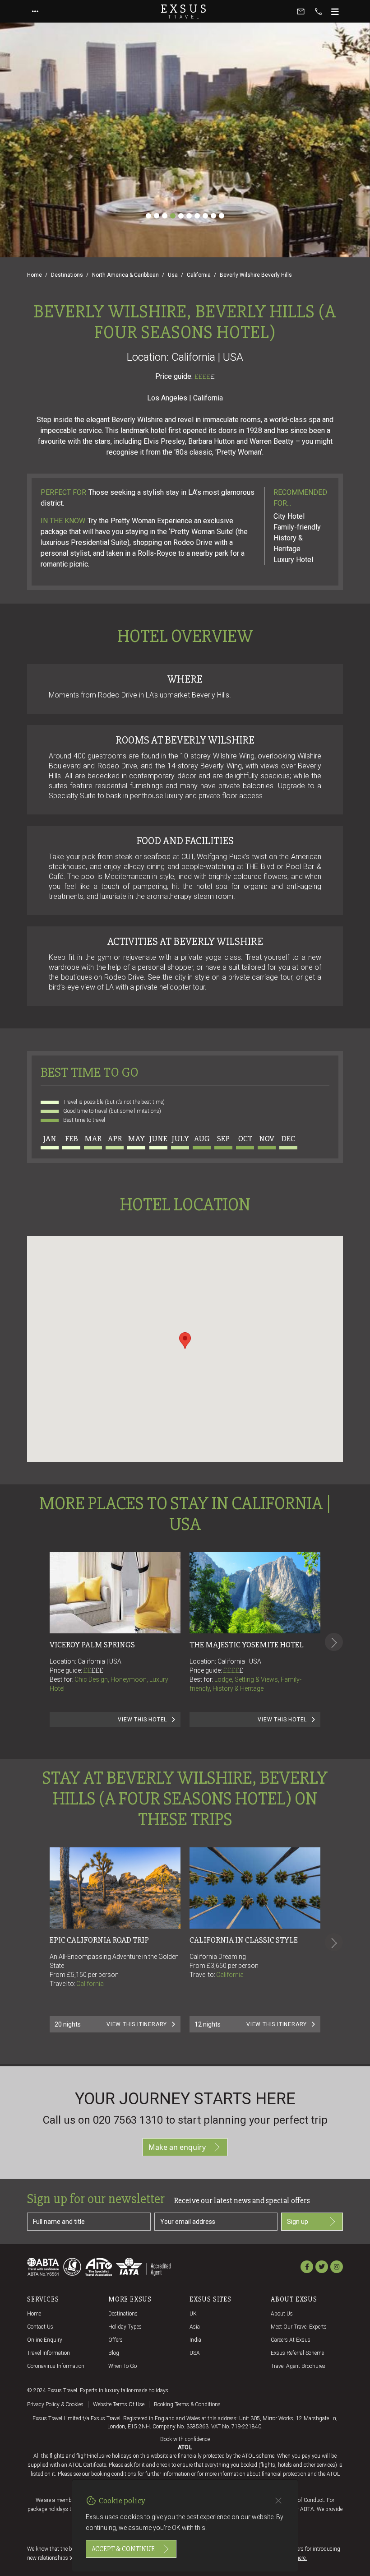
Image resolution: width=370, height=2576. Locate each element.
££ (93, 1670)
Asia (195, 2327)
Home (35, 275)
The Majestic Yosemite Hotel (247, 1645)
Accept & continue (123, 2549)
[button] (185, 1341)
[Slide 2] (157, 216)
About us (282, 2314)
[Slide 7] (197, 216)
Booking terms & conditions (187, 2404)
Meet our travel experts (299, 2327)
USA (195, 2353)
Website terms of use (119, 2404)
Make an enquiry (177, 2147)
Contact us (40, 2327)
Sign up (298, 2222)
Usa (173, 275)
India (195, 2340)
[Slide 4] (173, 216)
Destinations (67, 275)
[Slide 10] (222, 216)
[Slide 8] (205, 216)
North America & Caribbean (125, 275)
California (199, 275)
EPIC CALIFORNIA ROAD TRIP (99, 1940)
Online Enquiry (45, 2340)
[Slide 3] (165, 216)
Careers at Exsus (291, 2340)
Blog (114, 2353)
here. (301, 2558)
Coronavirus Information (56, 2366)
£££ (97, 1670)
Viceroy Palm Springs (92, 1645)
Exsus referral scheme (297, 2353)
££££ (205, 377)
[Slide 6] (189, 216)
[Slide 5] (181, 216)
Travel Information (49, 2353)
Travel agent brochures (298, 2366)
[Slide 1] (148, 216)
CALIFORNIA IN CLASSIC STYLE (244, 1940)
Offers (116, 2340)
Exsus (185, 11)
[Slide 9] (213, 216)
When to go (123, 2366)
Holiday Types (125, 2327)
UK (193, 2314)
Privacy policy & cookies (55, 2404)
